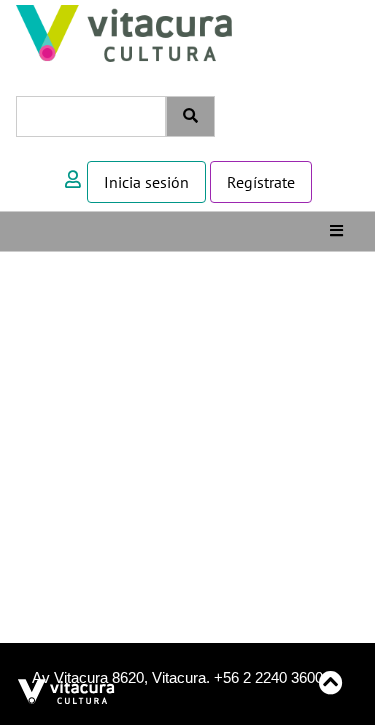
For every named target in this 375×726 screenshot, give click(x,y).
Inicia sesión (146, 182)
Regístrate (261, 182)
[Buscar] (190, 116)
